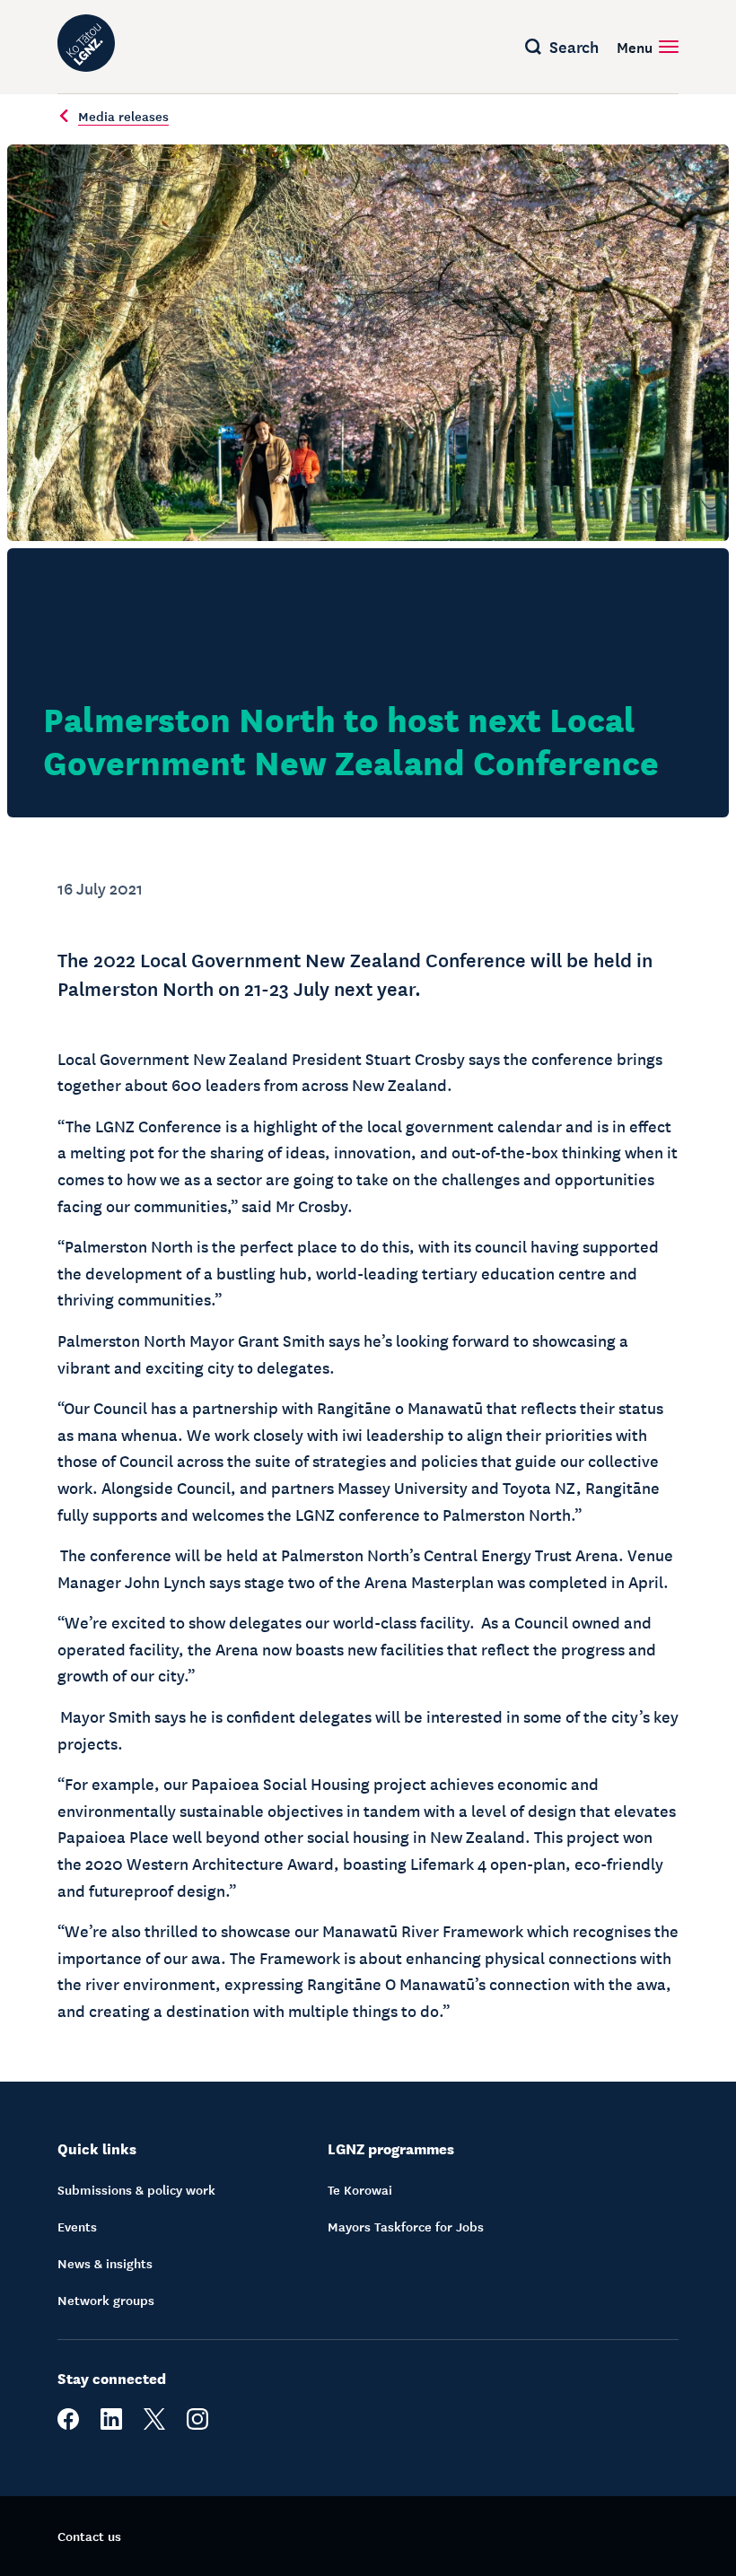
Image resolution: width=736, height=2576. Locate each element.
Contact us (89, 2536)
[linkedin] (111, 2424)
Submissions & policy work (136, 2189)
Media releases (123, 116)
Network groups (106, 2300)
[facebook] (68, 2424)
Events (77, 2226)
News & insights (105, 2263)
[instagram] (197, 2424)
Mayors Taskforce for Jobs (406, 2226)
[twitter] (154, 2424)
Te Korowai (360, 2189)
